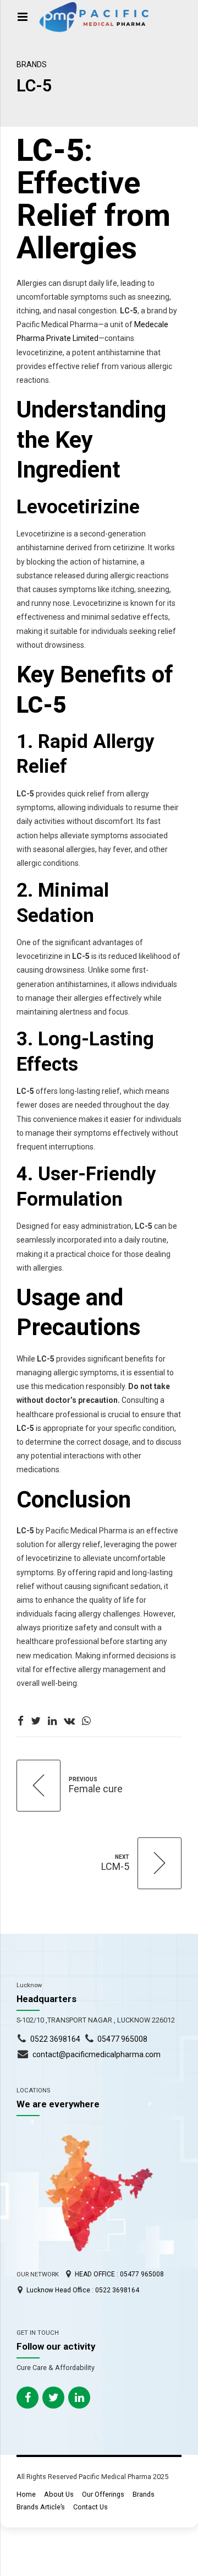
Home (26, 2494)
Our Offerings (103, 2494)
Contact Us (90, 2507)
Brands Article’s (41, 2507)
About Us (59, 2494)
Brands (32, 64)
